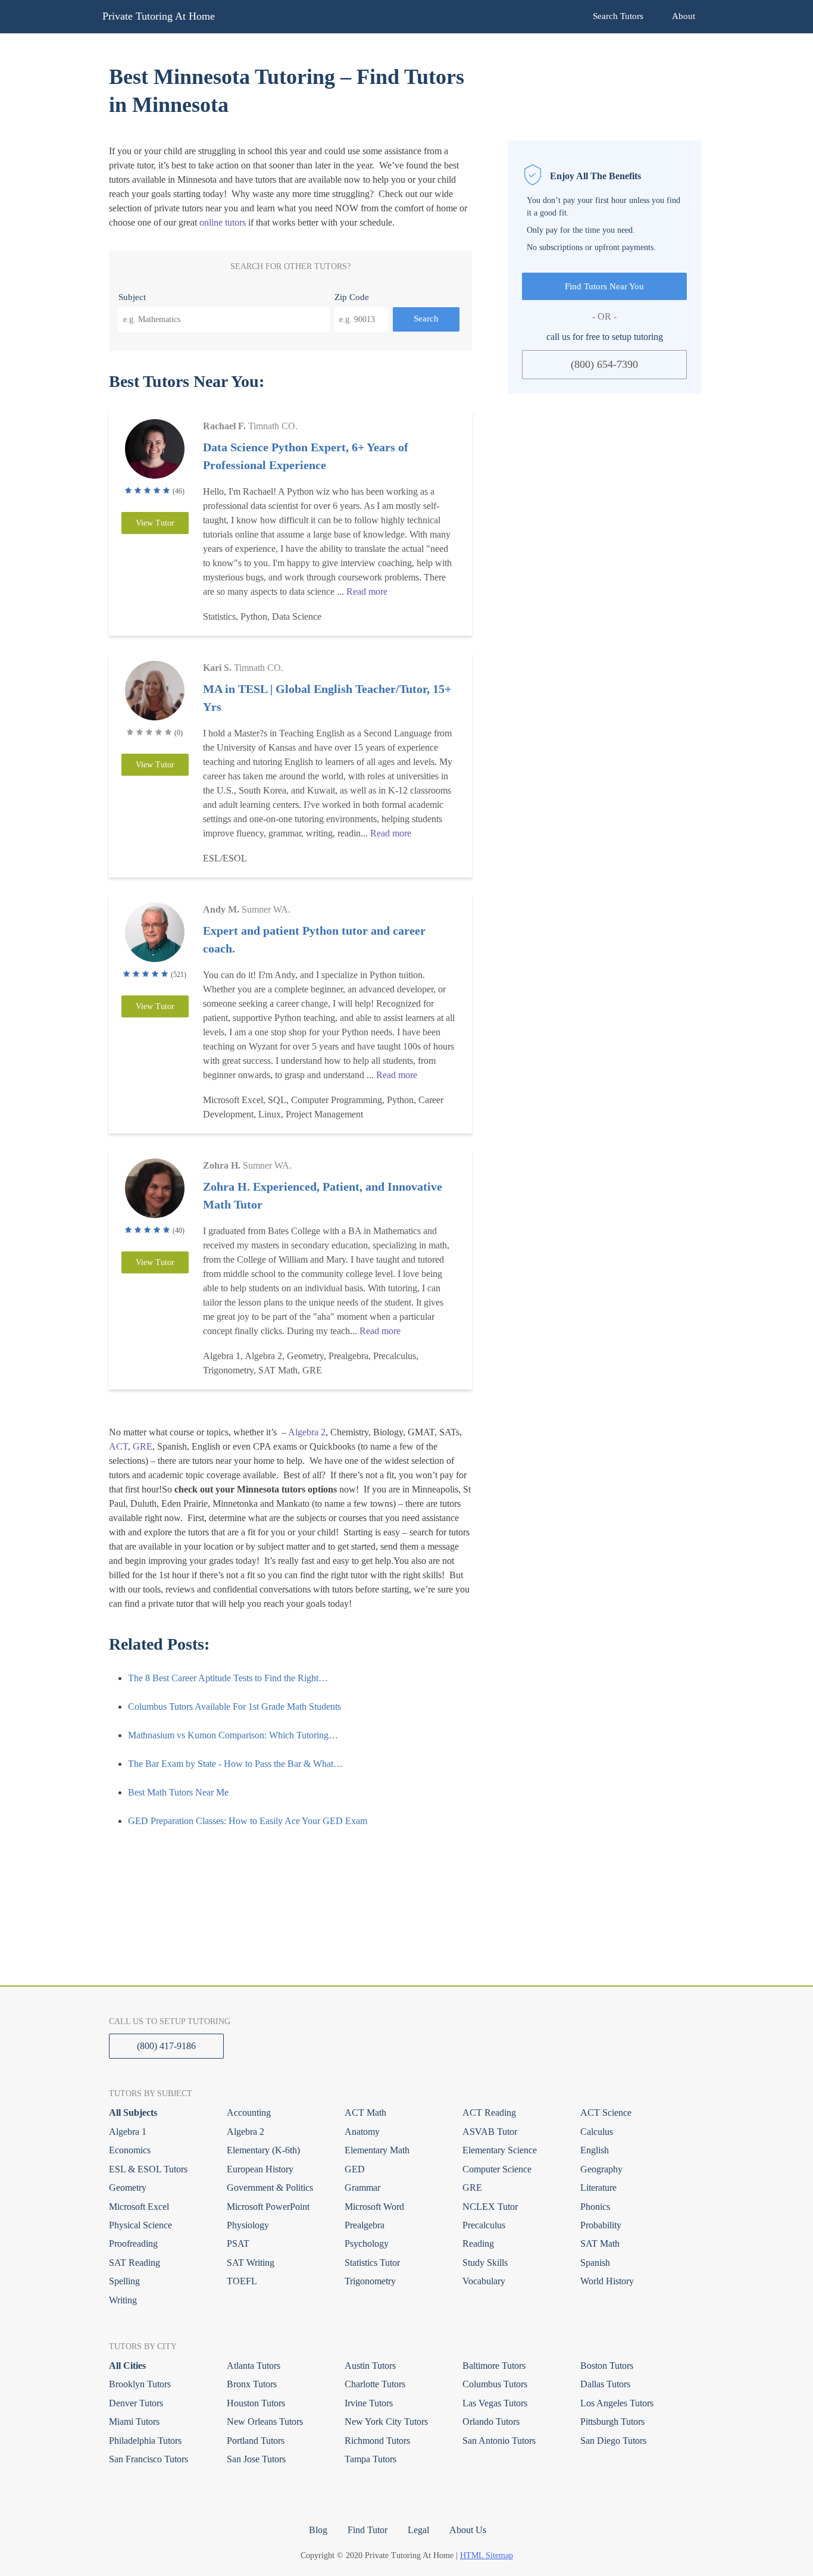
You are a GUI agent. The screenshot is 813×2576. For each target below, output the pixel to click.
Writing (123, 2300)
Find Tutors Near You (604, 286)
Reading (478, 2244)
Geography (601, 2169)
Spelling (124, 2281)
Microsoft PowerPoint (268, 2207)
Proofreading (133, 2244)
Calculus (597, 2132)
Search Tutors (618, 16)
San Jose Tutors (256, 2459)
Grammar (362, 2188)
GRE (143, 1446)
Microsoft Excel (139, 2207)
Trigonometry (370, 2281)
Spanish (595, 2263)
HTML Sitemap (487, 2555)
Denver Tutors (136, 2403)
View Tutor (155, 523)
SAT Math (600, 2244)
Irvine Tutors (369, 2403)
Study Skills (485, 2263)
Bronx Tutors (252, 2384)
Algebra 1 (128, 2132)
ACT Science (606, 2113)
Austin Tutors (370, 2366)
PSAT (238, 2244)
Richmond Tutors (377, 2441)
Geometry (128, 2188)
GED (355, 2169)
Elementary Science (500, 2150)
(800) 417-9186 (166, 2046)
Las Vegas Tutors (495, 2403)
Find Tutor (368, 2530)
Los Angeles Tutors (617, 2403)
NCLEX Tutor (490, 2207)
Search (426, 319)
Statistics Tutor (372, 2263)
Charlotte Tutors (375, 2384)
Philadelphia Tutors (145, 2441)
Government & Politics (270, 2188)
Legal (418, 2530)
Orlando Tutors (491, 2422)
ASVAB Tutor (490, 2132)
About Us (468, 2530)
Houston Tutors (256, 2403)
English (595, 2150)
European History (260, 2169)
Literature (598, 2188)
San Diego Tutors (613, 2441)
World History (607, 2281)
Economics (130, 2150)
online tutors (223, 222)
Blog (318, 2530)
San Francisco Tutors (148, 2459)
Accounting (249, 2113)
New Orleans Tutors (265, 2422)
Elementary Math (377, 2150)
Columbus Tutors (495, 2384)
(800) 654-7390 (604, 364)
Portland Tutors (256, 2441)
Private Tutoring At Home (159, 16)
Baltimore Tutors (494, 2366)
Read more (367, 591)
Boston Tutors (607, 2366)
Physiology (248, 2225)
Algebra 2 (307, 1432)
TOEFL (242, 2281)
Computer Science (497, 2169)
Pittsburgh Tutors (612, 2422)
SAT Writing (251, 2263)
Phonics (595, 2207)
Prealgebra (365, 2225)
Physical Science (140, 2225)
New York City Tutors (386, 2422)
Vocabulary (484, 2281)
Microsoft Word (374, 2207)
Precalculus (484, 2225)
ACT (118, 1446)
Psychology (367, 2244)
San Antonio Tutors (499, 2441)
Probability (601, 2225)
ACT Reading (489, 2113)
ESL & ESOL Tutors (148, 2169)
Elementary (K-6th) (263, 2150)
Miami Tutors (134, 2422)
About (684, 16)
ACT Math (365, 2113)
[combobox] (224, 320)
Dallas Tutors (605, 2384)
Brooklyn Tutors (140, 2384)
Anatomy (362, 2132)
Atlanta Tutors (254, 2366)
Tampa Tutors (370, 2459)
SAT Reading (135, 2263)
